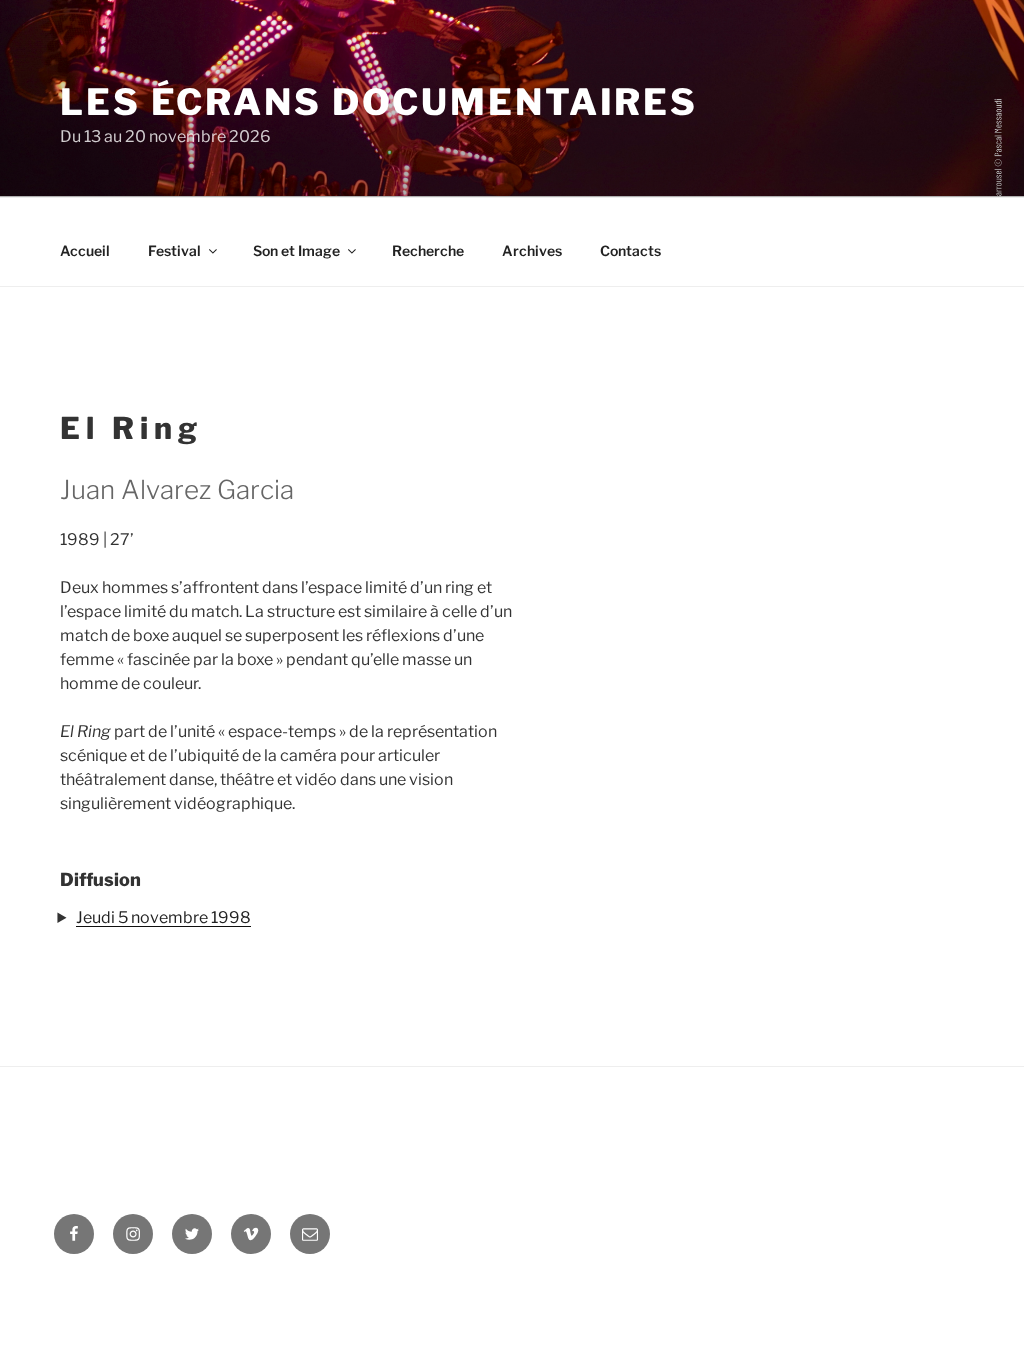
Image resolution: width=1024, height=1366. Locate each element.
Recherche (428, 250)
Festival (174, 250)
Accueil (85, 250)
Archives (532, 250)
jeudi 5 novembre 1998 (163, 917)
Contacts (630, 250)
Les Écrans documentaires (379, 102)
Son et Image (296, 250)
